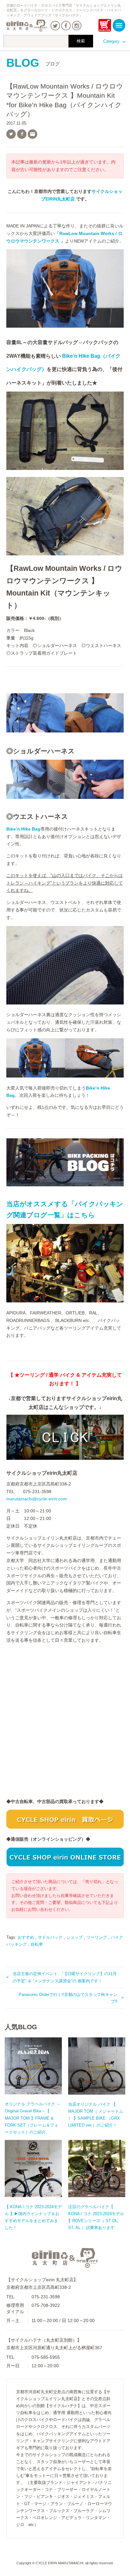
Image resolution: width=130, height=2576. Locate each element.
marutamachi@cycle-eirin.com (37, 1499)
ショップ (74, 1937)
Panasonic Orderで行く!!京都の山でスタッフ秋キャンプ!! (68, 1998)
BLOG (33, 63)
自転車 (37, 1944)
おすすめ (26, 1937)
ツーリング (97, 1937)
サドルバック (50, 1937)
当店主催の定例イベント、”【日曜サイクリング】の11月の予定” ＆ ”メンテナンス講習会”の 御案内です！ (65, 1977)
